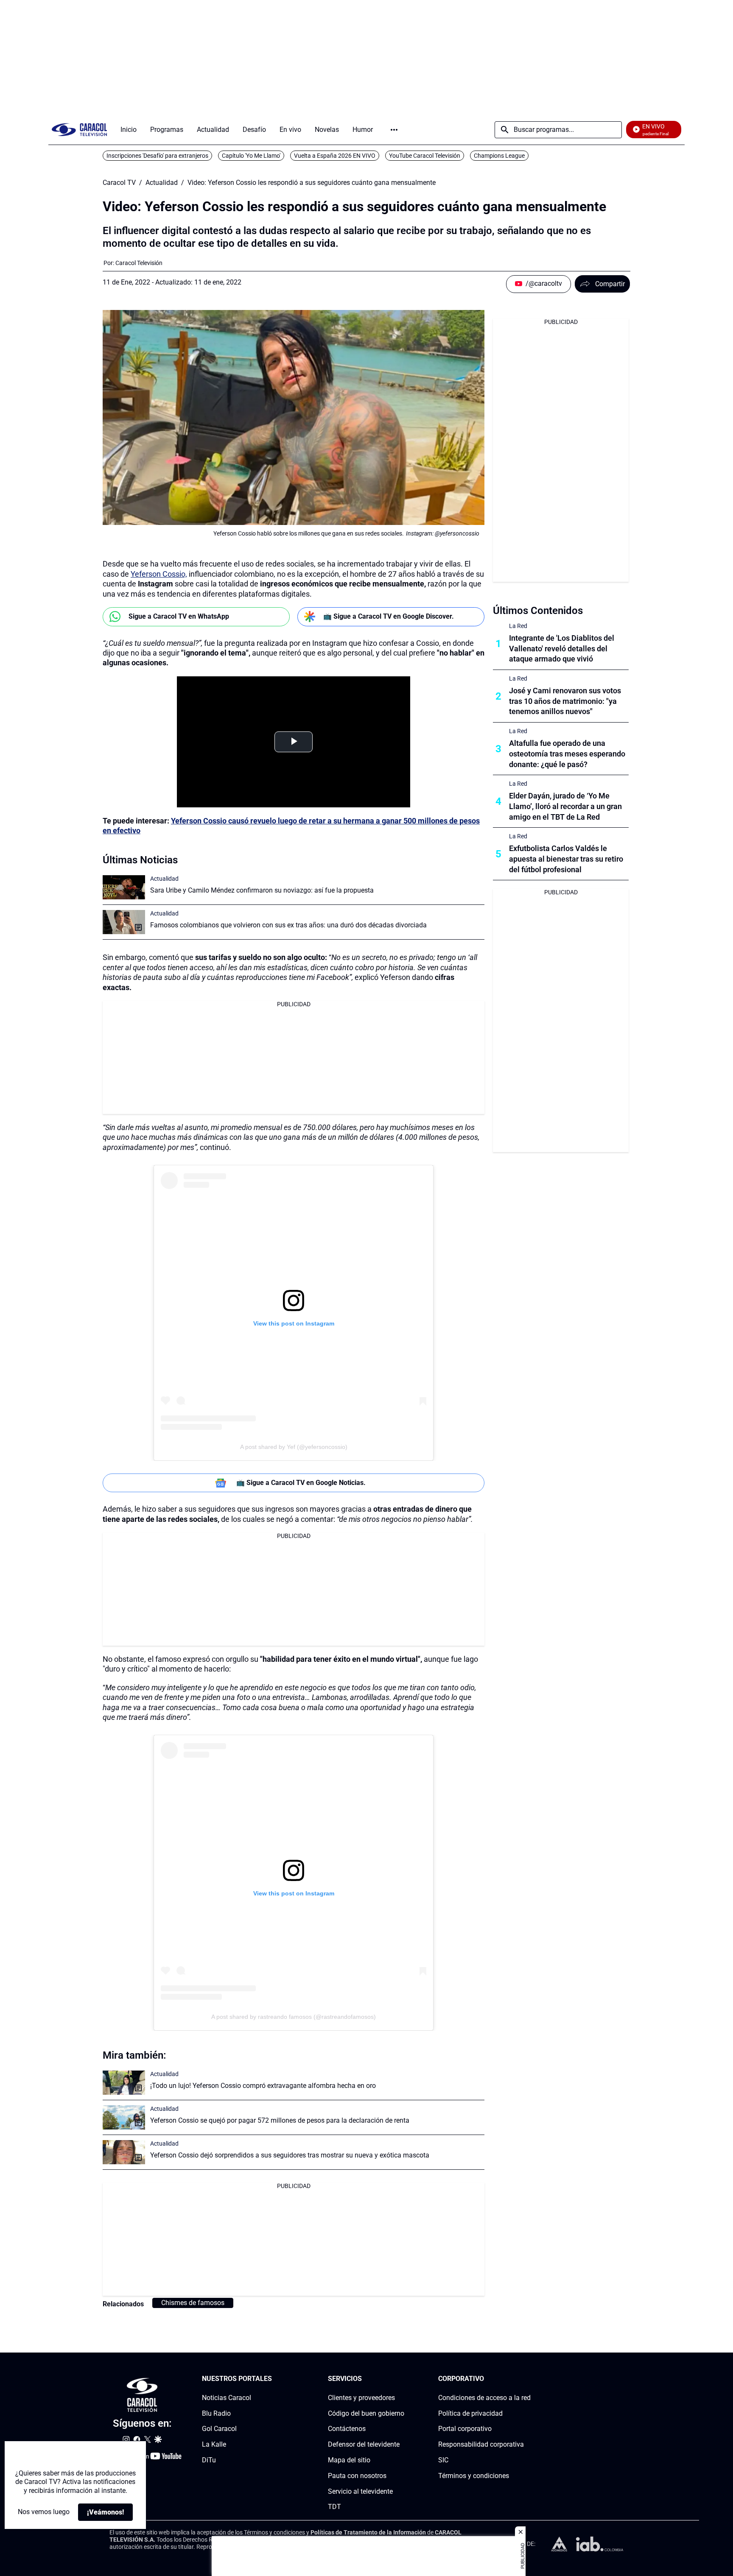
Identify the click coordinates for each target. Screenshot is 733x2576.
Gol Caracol (219, 2429)
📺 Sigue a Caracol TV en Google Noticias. (301, 1483)
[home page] (79, 130)
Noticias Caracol (227, 2398)
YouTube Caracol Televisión (425, 156)
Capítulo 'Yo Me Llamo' (251, 156)
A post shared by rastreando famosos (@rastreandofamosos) (294, 2017)
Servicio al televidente (360, 2491)
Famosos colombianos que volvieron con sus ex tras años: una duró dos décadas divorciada (288, 925)
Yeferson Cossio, (159, 574)
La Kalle (214, 2444)
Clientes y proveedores (361, 2398)
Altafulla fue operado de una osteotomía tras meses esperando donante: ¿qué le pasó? (567, 754)
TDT (334, 2507)
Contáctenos (347, 2429)
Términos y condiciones (474, 2476)
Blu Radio (216, 2413)
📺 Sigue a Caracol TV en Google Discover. (389, 616)
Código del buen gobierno (366, 2413)
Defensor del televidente (364, 2444)
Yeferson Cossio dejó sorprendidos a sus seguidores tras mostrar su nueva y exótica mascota (290, 2155)
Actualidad (162, 183)
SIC (443, 2460)
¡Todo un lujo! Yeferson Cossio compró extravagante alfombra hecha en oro (263, 2086)
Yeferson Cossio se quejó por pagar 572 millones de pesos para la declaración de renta (280, 2120)
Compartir (610, 284)
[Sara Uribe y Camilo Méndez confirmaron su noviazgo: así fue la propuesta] (124, 887)
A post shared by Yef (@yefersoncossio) (294, 1447)
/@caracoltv (544, 283)
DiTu (209, 2460)
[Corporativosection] (528, 2379)
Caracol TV (119, 183)
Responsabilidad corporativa (481, 2444)
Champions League (499, 156)
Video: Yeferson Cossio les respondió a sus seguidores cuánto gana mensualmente (312, 183)
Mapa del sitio (349, 2460)
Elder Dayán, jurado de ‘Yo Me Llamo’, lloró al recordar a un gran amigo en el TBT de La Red (565, 806)
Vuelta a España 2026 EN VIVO (335, 156)
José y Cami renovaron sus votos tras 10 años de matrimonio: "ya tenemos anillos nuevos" (565, 701)
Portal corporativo (465, 2429)
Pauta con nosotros (357, 2476)
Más (394, 130)
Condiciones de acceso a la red (484, 2398)
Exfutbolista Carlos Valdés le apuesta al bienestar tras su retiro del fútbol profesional (566, 859)
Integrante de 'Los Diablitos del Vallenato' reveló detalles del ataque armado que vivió (562, 649)
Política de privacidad (470, 2413)
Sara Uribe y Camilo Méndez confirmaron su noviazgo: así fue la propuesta (262, 890)
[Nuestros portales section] (274, 2379)
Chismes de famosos (193, 2303)
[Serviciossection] (402, 2379)
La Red (518, 626)
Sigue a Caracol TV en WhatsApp (179, 616)
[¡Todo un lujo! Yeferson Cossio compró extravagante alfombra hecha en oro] (124, 2083)
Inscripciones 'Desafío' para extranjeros (157, 156)
